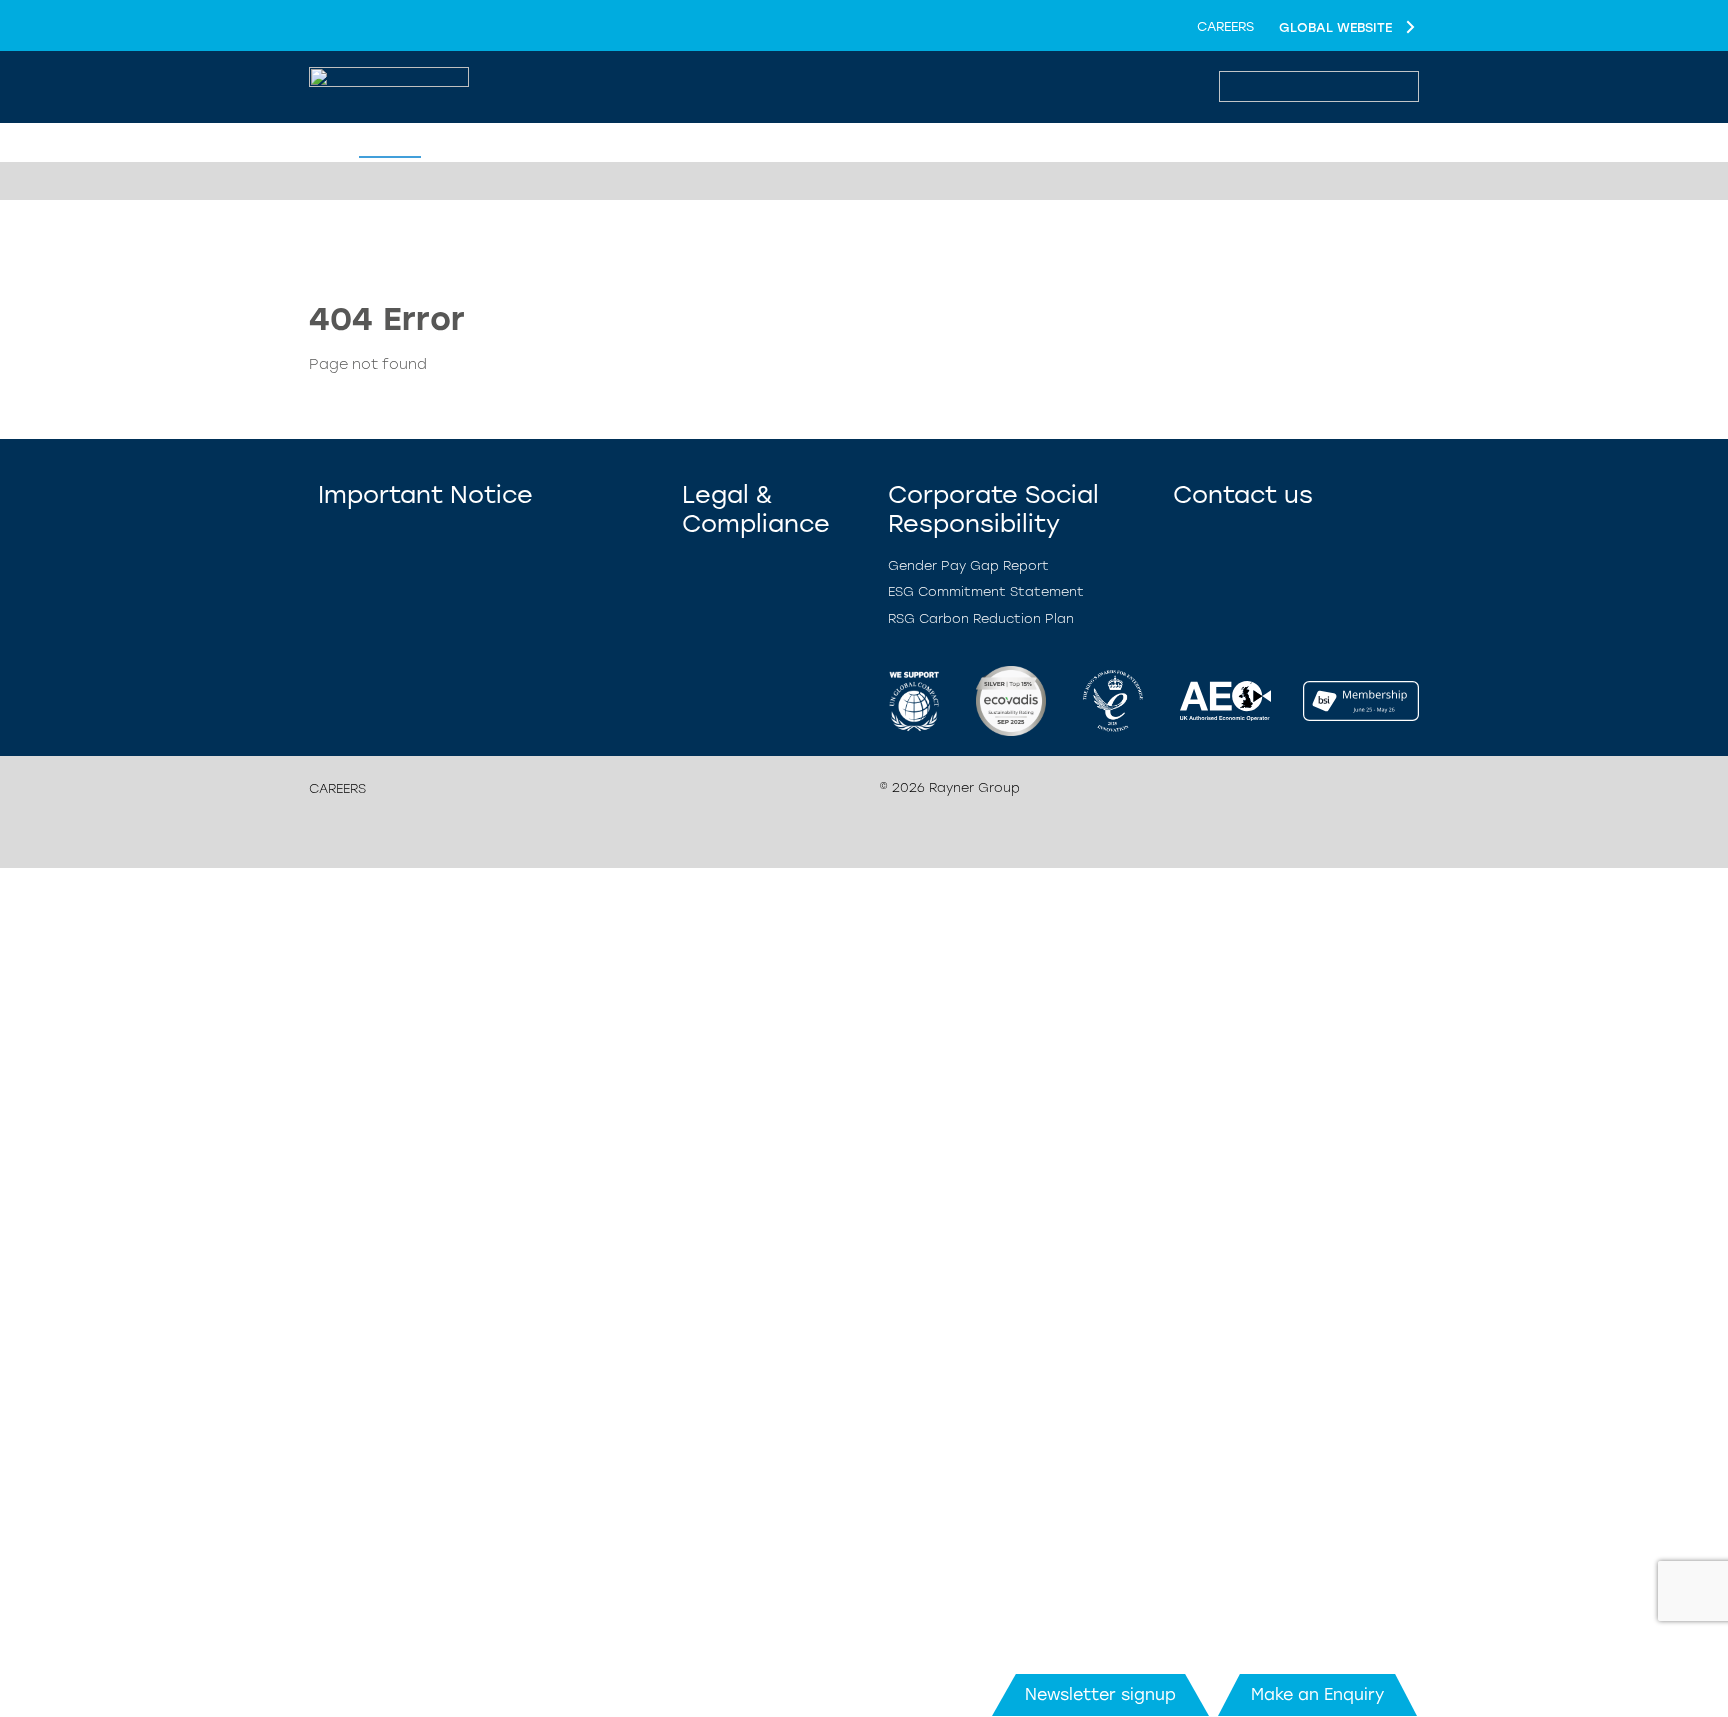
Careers (1225, 26)
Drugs (547, 144)
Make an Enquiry (1317, 1694)
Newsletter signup (1100, 1694)
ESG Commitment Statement (986, 591)
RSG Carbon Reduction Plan (981, 618)
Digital (628, 144)
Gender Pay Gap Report (968, 565)
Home (386, 144)
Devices (465, 144)
